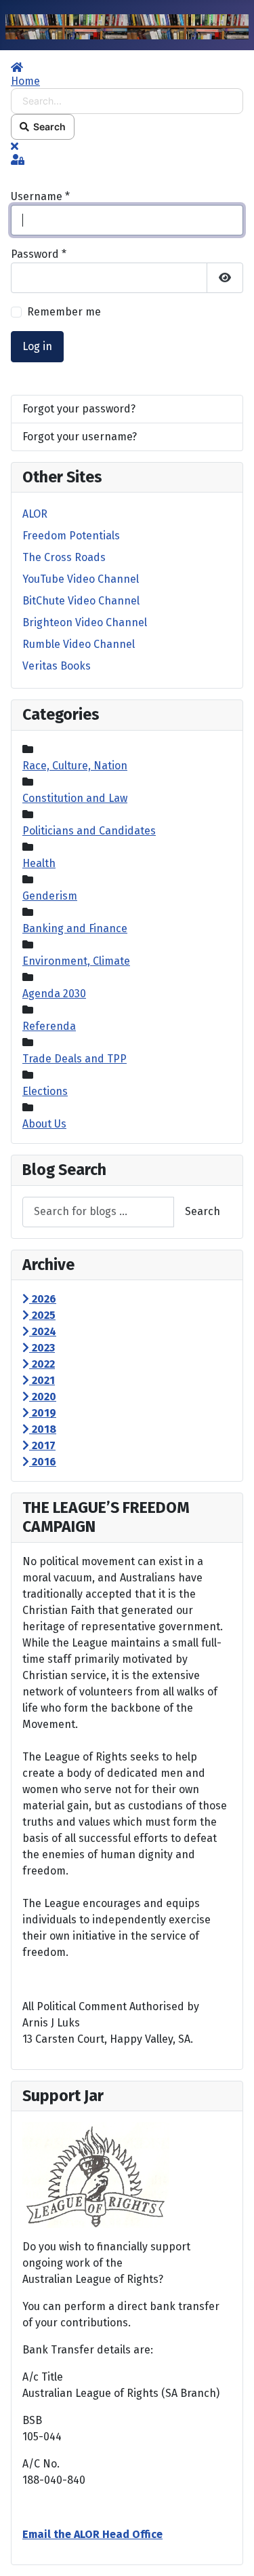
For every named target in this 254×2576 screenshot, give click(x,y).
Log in (37, 346)
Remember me (64, 312)
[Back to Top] (230, 2551)
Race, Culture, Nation (75, 766)
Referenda (49, 1026)
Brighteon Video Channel (85, 622)
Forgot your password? (79, 409)
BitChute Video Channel (81, 601)
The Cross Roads (64, 557)
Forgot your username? (80, 437)
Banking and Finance (75, 928)
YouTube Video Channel (81, 579)
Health (39, 863)
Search (47, 127)
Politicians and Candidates (89, 831)
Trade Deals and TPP (75, 1059)
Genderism (50, 896)
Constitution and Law (75, 798)
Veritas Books (57, 666)
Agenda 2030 (54, 994)
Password (39, 254)
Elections (45, 1091)
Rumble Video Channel (79, 644)
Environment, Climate (76, 961)
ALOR (35, 514)
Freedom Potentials (71, 536)
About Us (44, 1124)
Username (40, 196)
